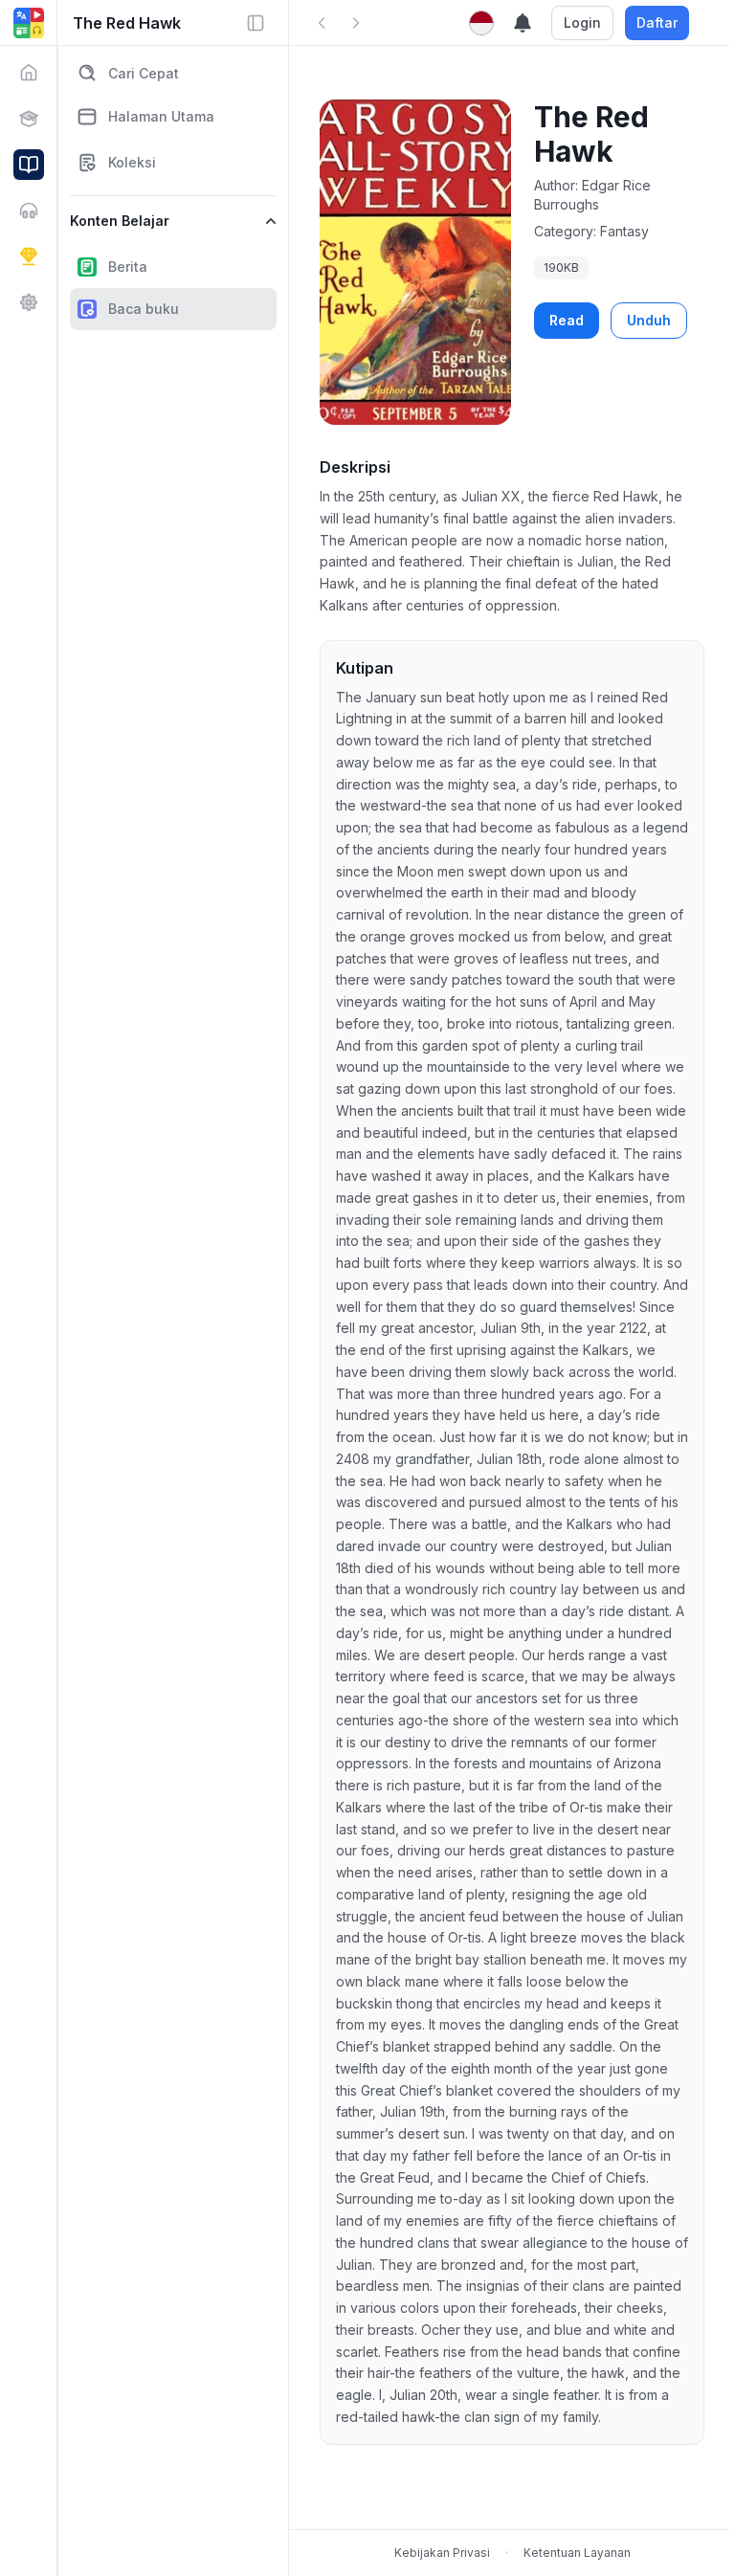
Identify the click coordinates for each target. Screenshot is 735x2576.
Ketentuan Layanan (577, 2553)
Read (567, 320)
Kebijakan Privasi (442, 2553)
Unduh (649, 320)
